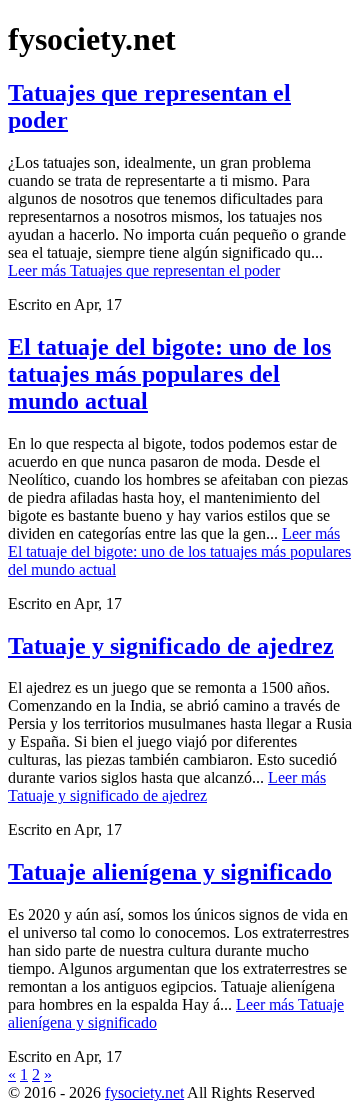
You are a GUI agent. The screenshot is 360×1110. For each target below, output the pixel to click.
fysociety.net (144, 1092)
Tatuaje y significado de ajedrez (171, 646)
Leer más (144, 270)
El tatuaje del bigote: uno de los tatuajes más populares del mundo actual (169, 374)
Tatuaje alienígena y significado (170, 872)
